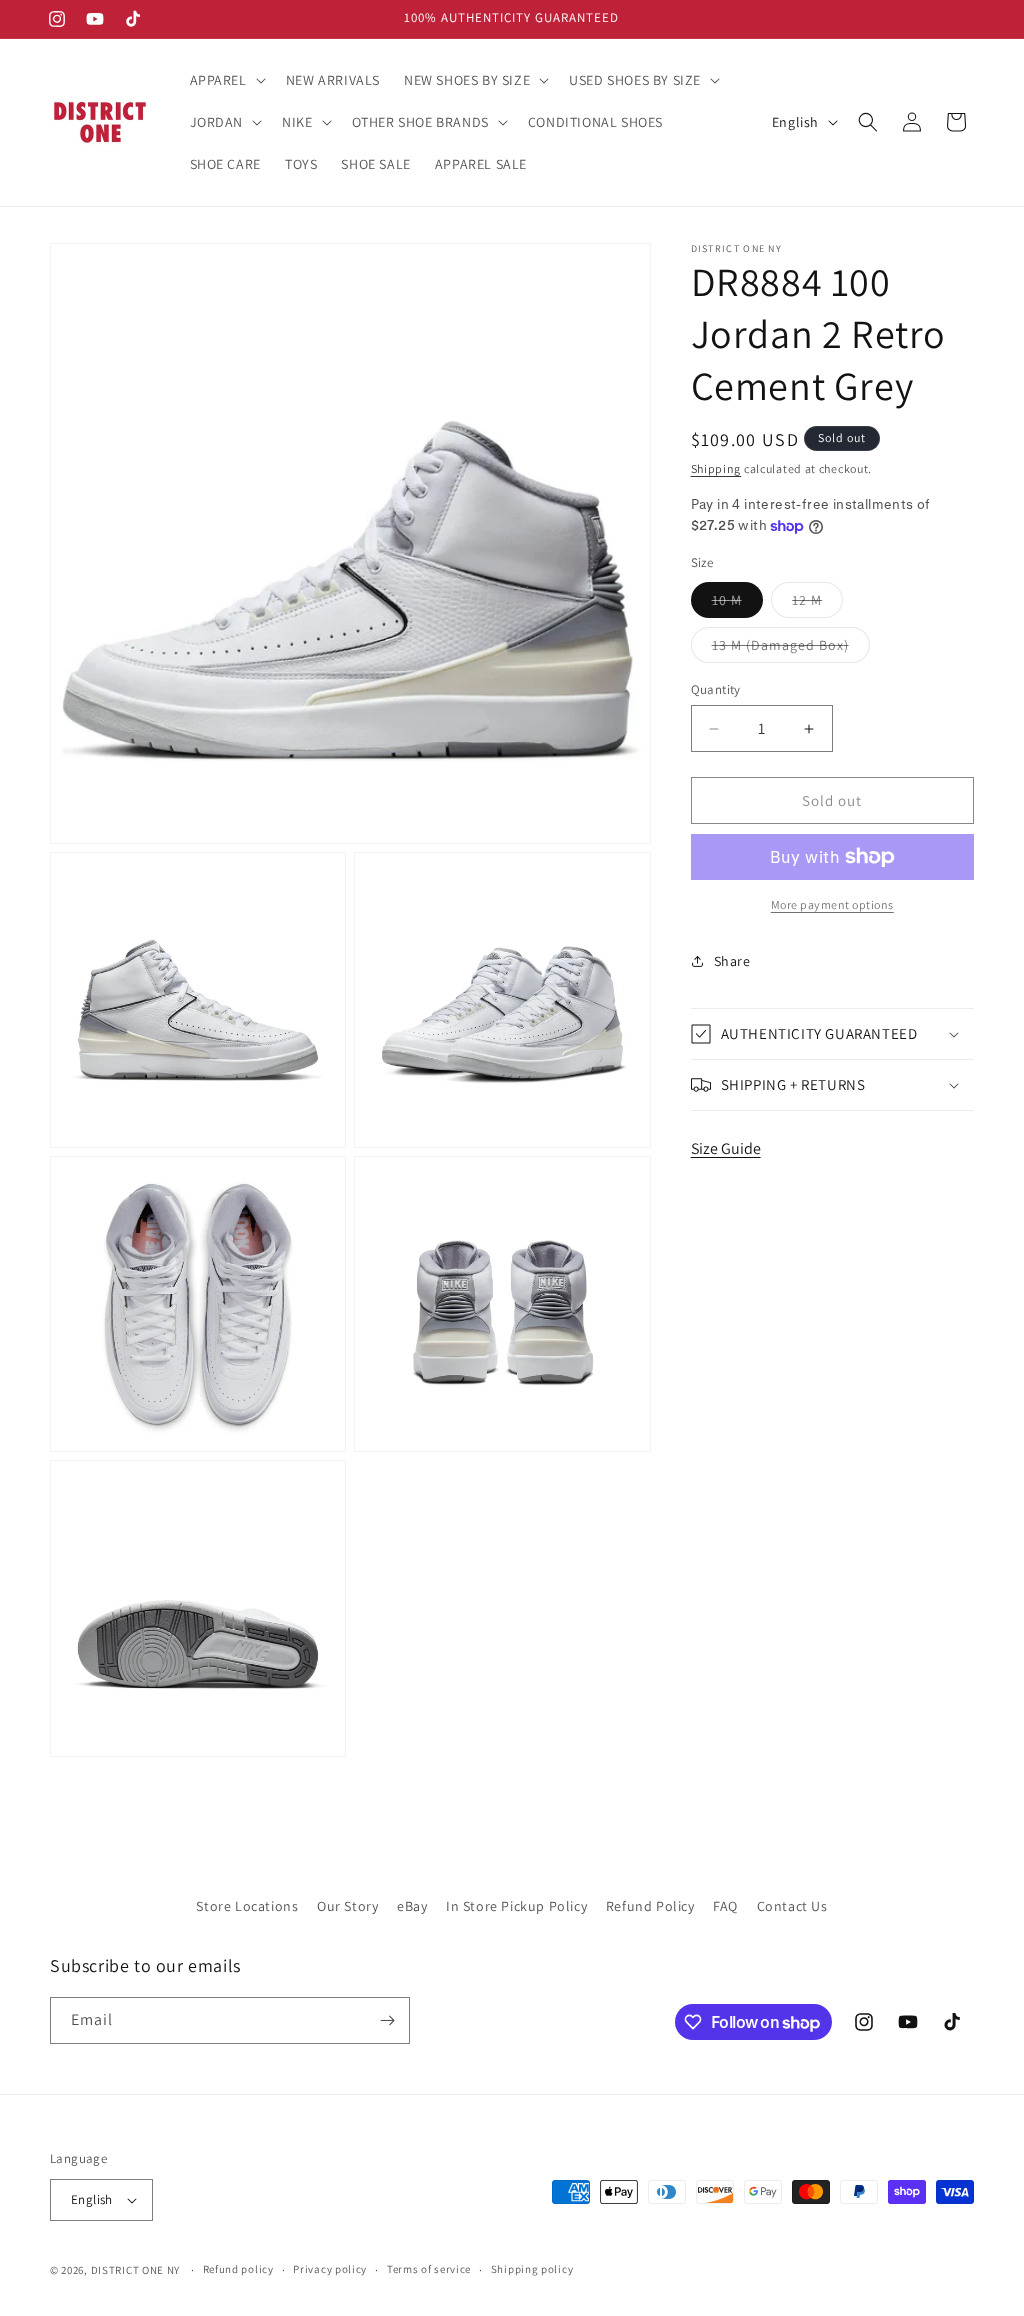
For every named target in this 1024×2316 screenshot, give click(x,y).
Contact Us (792, 1906)
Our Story (347, 1906)
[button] (226, 80)
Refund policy (238, 2269)
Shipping (716, 468)
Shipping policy (532, 2269)
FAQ (725, 1906)
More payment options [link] (832, 904)
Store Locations (247, 1906)
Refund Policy (650, 1906)
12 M (817, 604)
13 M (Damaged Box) (791, 649)
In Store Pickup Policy (516, 1906)
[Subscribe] (387, 2020)
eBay (412, 1906)
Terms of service (429, 2269)
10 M (737, 604)
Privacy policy (330, 2269)
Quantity (716, 689)
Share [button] (732, 961)
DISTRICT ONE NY (136, 2270)
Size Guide (726, 1148)
